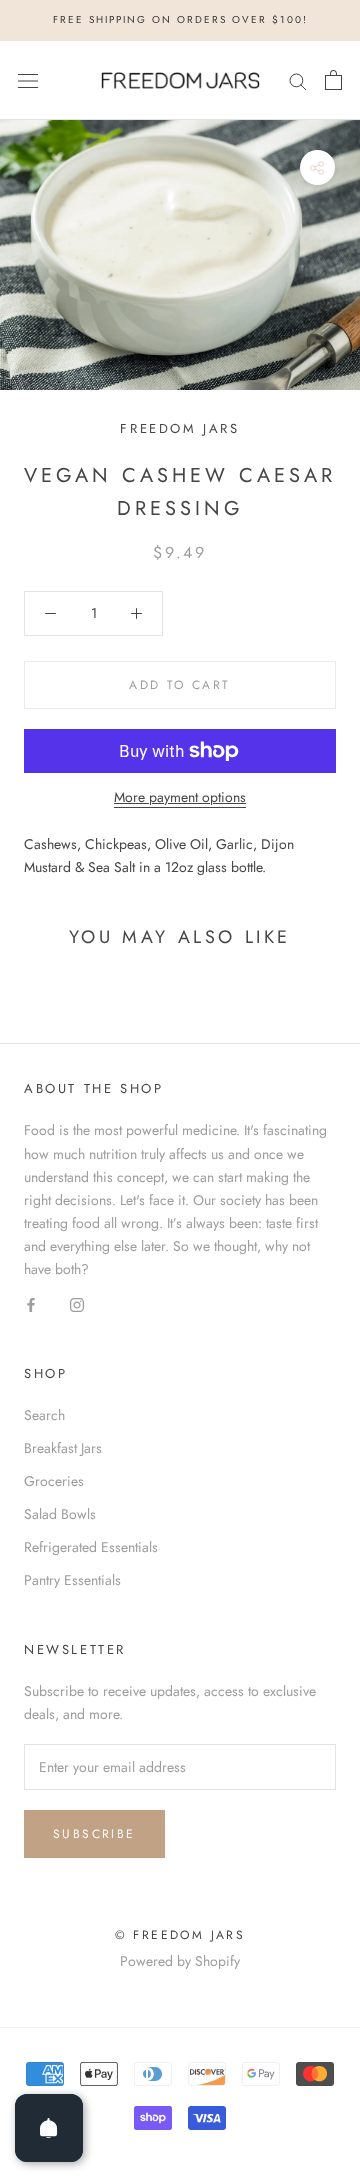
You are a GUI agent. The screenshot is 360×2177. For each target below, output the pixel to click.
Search (44, 1415)
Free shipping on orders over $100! (180, 19)
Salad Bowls (60, 1514)
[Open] (49, 2128)
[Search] (298, 80)
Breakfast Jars (63, 1448)
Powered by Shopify (180, 1961)
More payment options (180, 797)
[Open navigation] (28, 80)
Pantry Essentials (72, 1580)
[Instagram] (77, 1303)
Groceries (54, 1481)
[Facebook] (31, 1303)
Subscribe (94, 1834)
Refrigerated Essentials (91, 1547)
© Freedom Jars (180, 1935)
